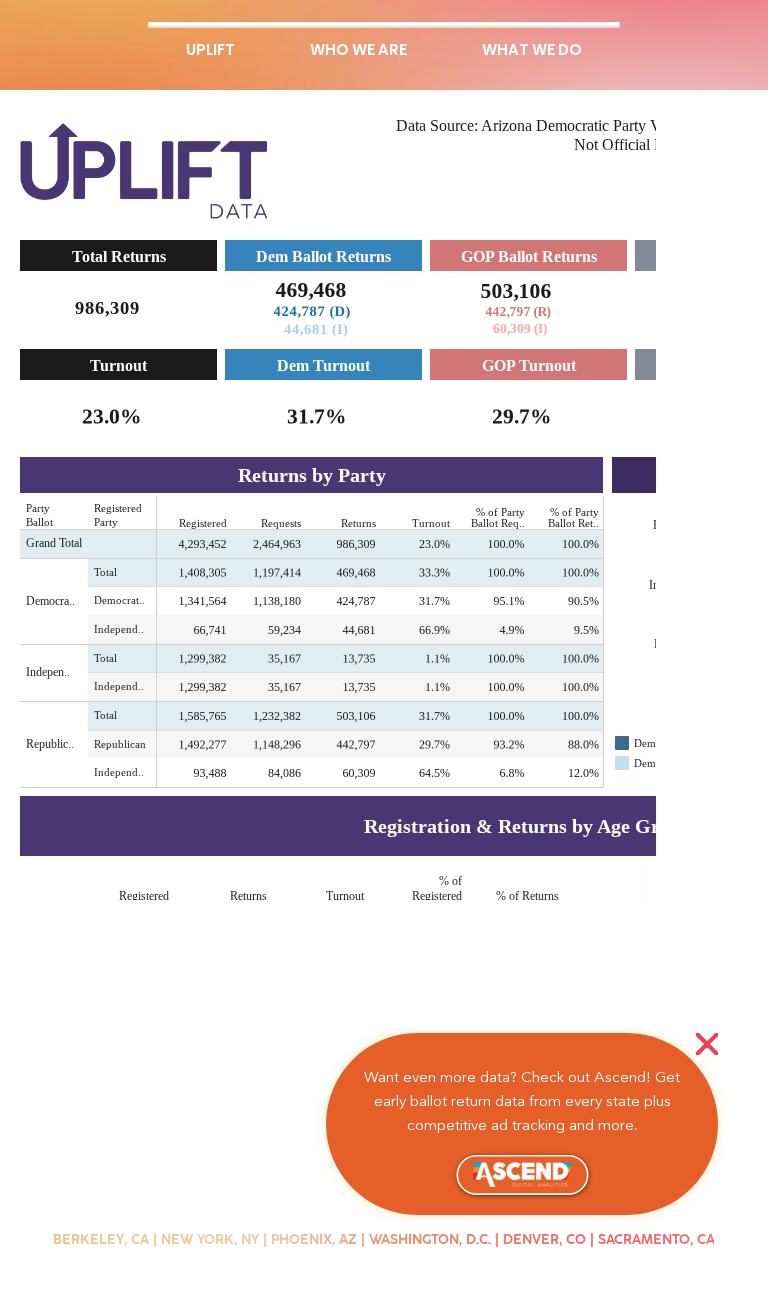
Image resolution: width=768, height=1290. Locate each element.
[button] (707, 1045)
